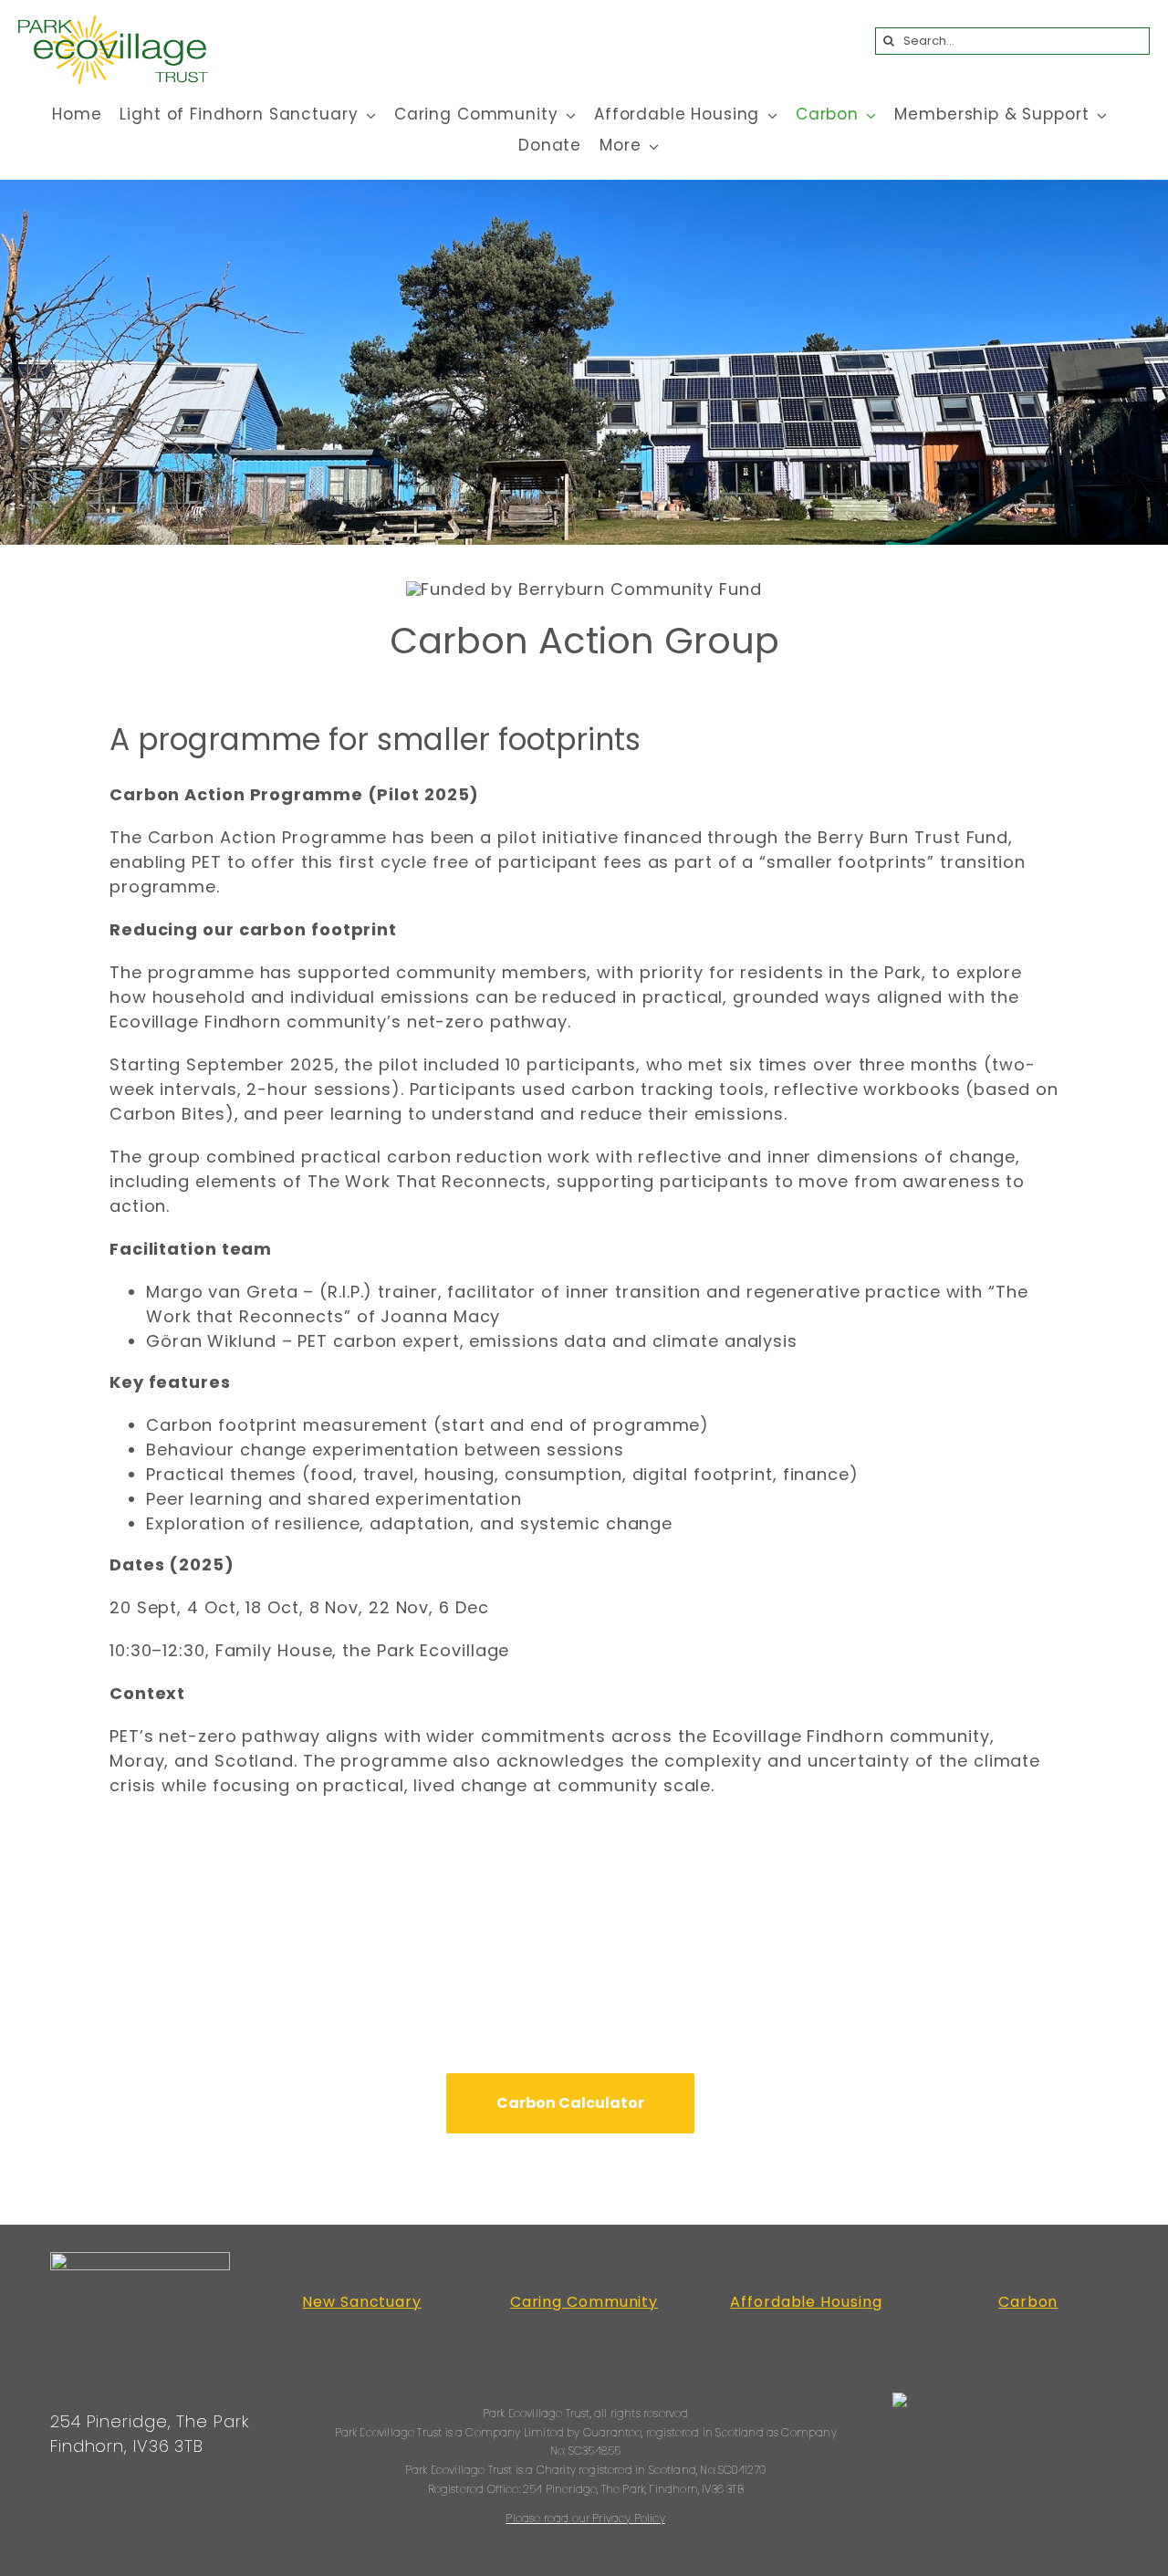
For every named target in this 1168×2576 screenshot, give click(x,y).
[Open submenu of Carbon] (868, 115)
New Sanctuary (362, 2302)
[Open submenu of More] (651, 146)
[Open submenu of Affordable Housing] (768, 115)
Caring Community (584, 2302)
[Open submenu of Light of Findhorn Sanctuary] (367, 115)
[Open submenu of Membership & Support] (1098, 115)
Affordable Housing (806, 2302)
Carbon (1028, 2302)
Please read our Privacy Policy (585, 2518)
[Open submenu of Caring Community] (568, 115)
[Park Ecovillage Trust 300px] (113, 23)
